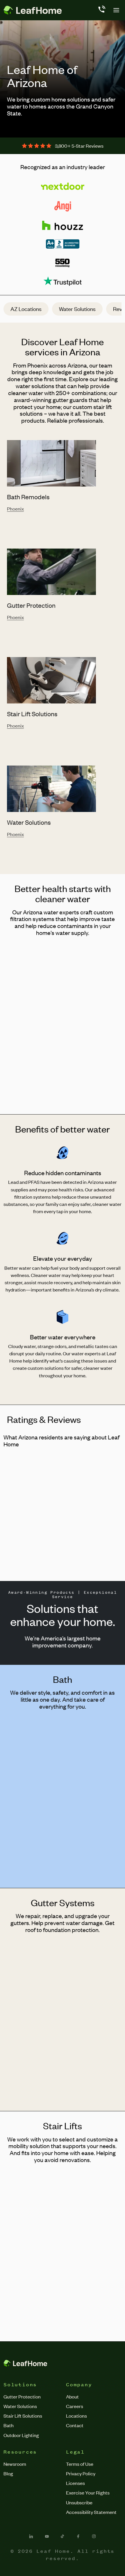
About (72, 2396)
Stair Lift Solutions (23, 2416)
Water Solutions (77, 309)
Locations (76, 2416)
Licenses (75, 2483)
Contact (75, 2425)
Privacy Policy (81, 2473)
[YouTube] (47, 2536)
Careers (75, 2406)
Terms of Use (80, 2464)
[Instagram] (94, 2536)
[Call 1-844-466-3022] (101, 10)
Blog (8, 2473)
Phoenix (15, 509)
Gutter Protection (22, 2396)
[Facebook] (78, 2536)
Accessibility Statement (91, 2512)
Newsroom (15, 2464)
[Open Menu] (116, 10)
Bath (9, 2425)
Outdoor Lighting (21, 2435)
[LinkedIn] (31, 2536)
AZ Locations (26, 309)
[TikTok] (63, 2536)
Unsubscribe (79, 2502)
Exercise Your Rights (88, 2492)
